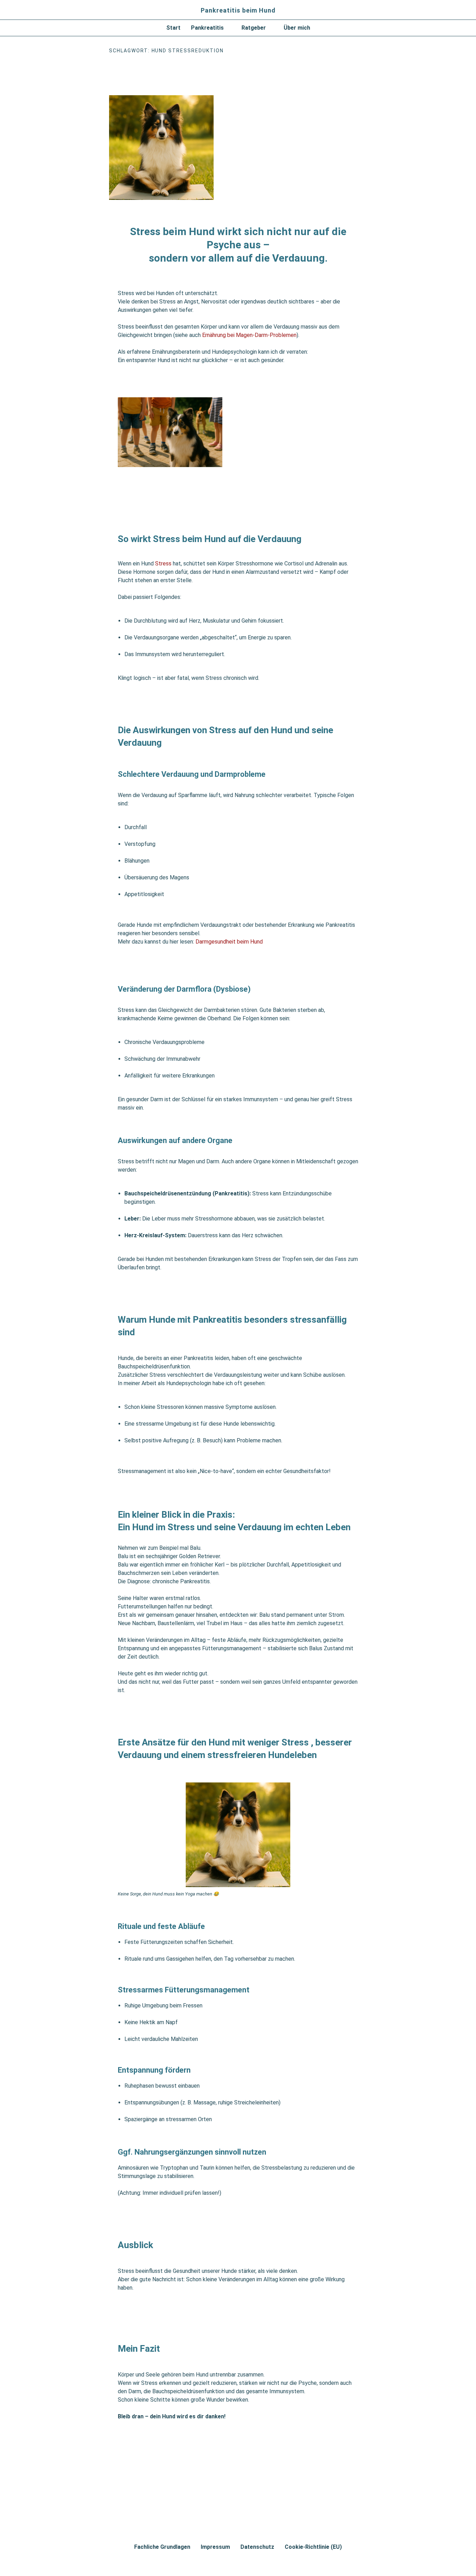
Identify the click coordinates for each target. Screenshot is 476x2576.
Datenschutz (257, 2547)
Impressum (215, 2547)
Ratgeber (254, 28)
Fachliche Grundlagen (162, 2547)
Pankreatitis (207, 28)
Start (173, 28)
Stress (163, 564)
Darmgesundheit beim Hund (228, 942)
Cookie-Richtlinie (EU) (313, 2547)
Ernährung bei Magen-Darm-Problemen (249, 335)
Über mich (297, 28)
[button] (211, 28)
